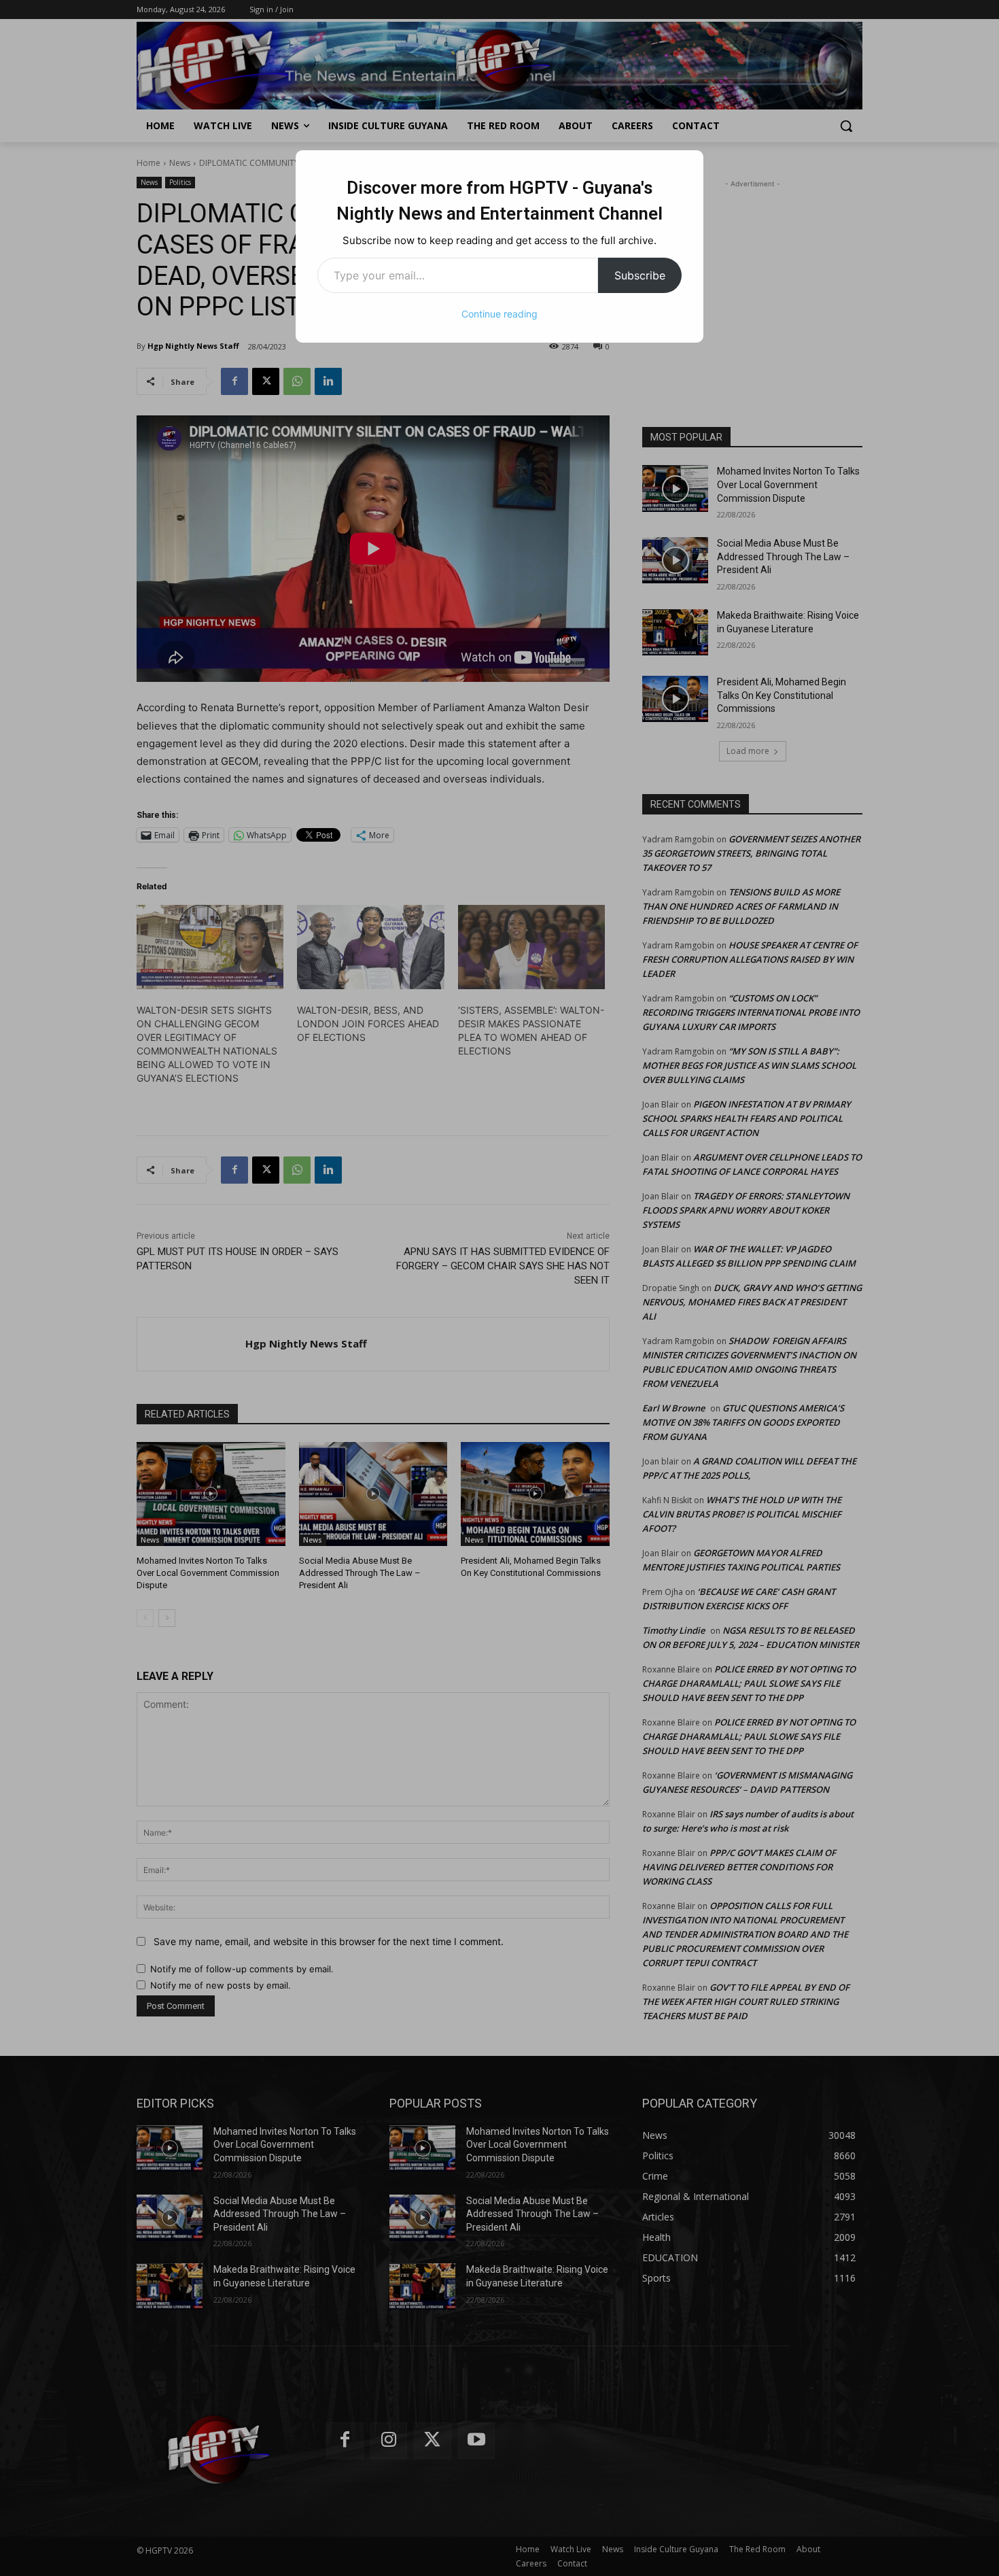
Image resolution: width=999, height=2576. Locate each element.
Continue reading (500, 314)
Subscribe (640, 275)
